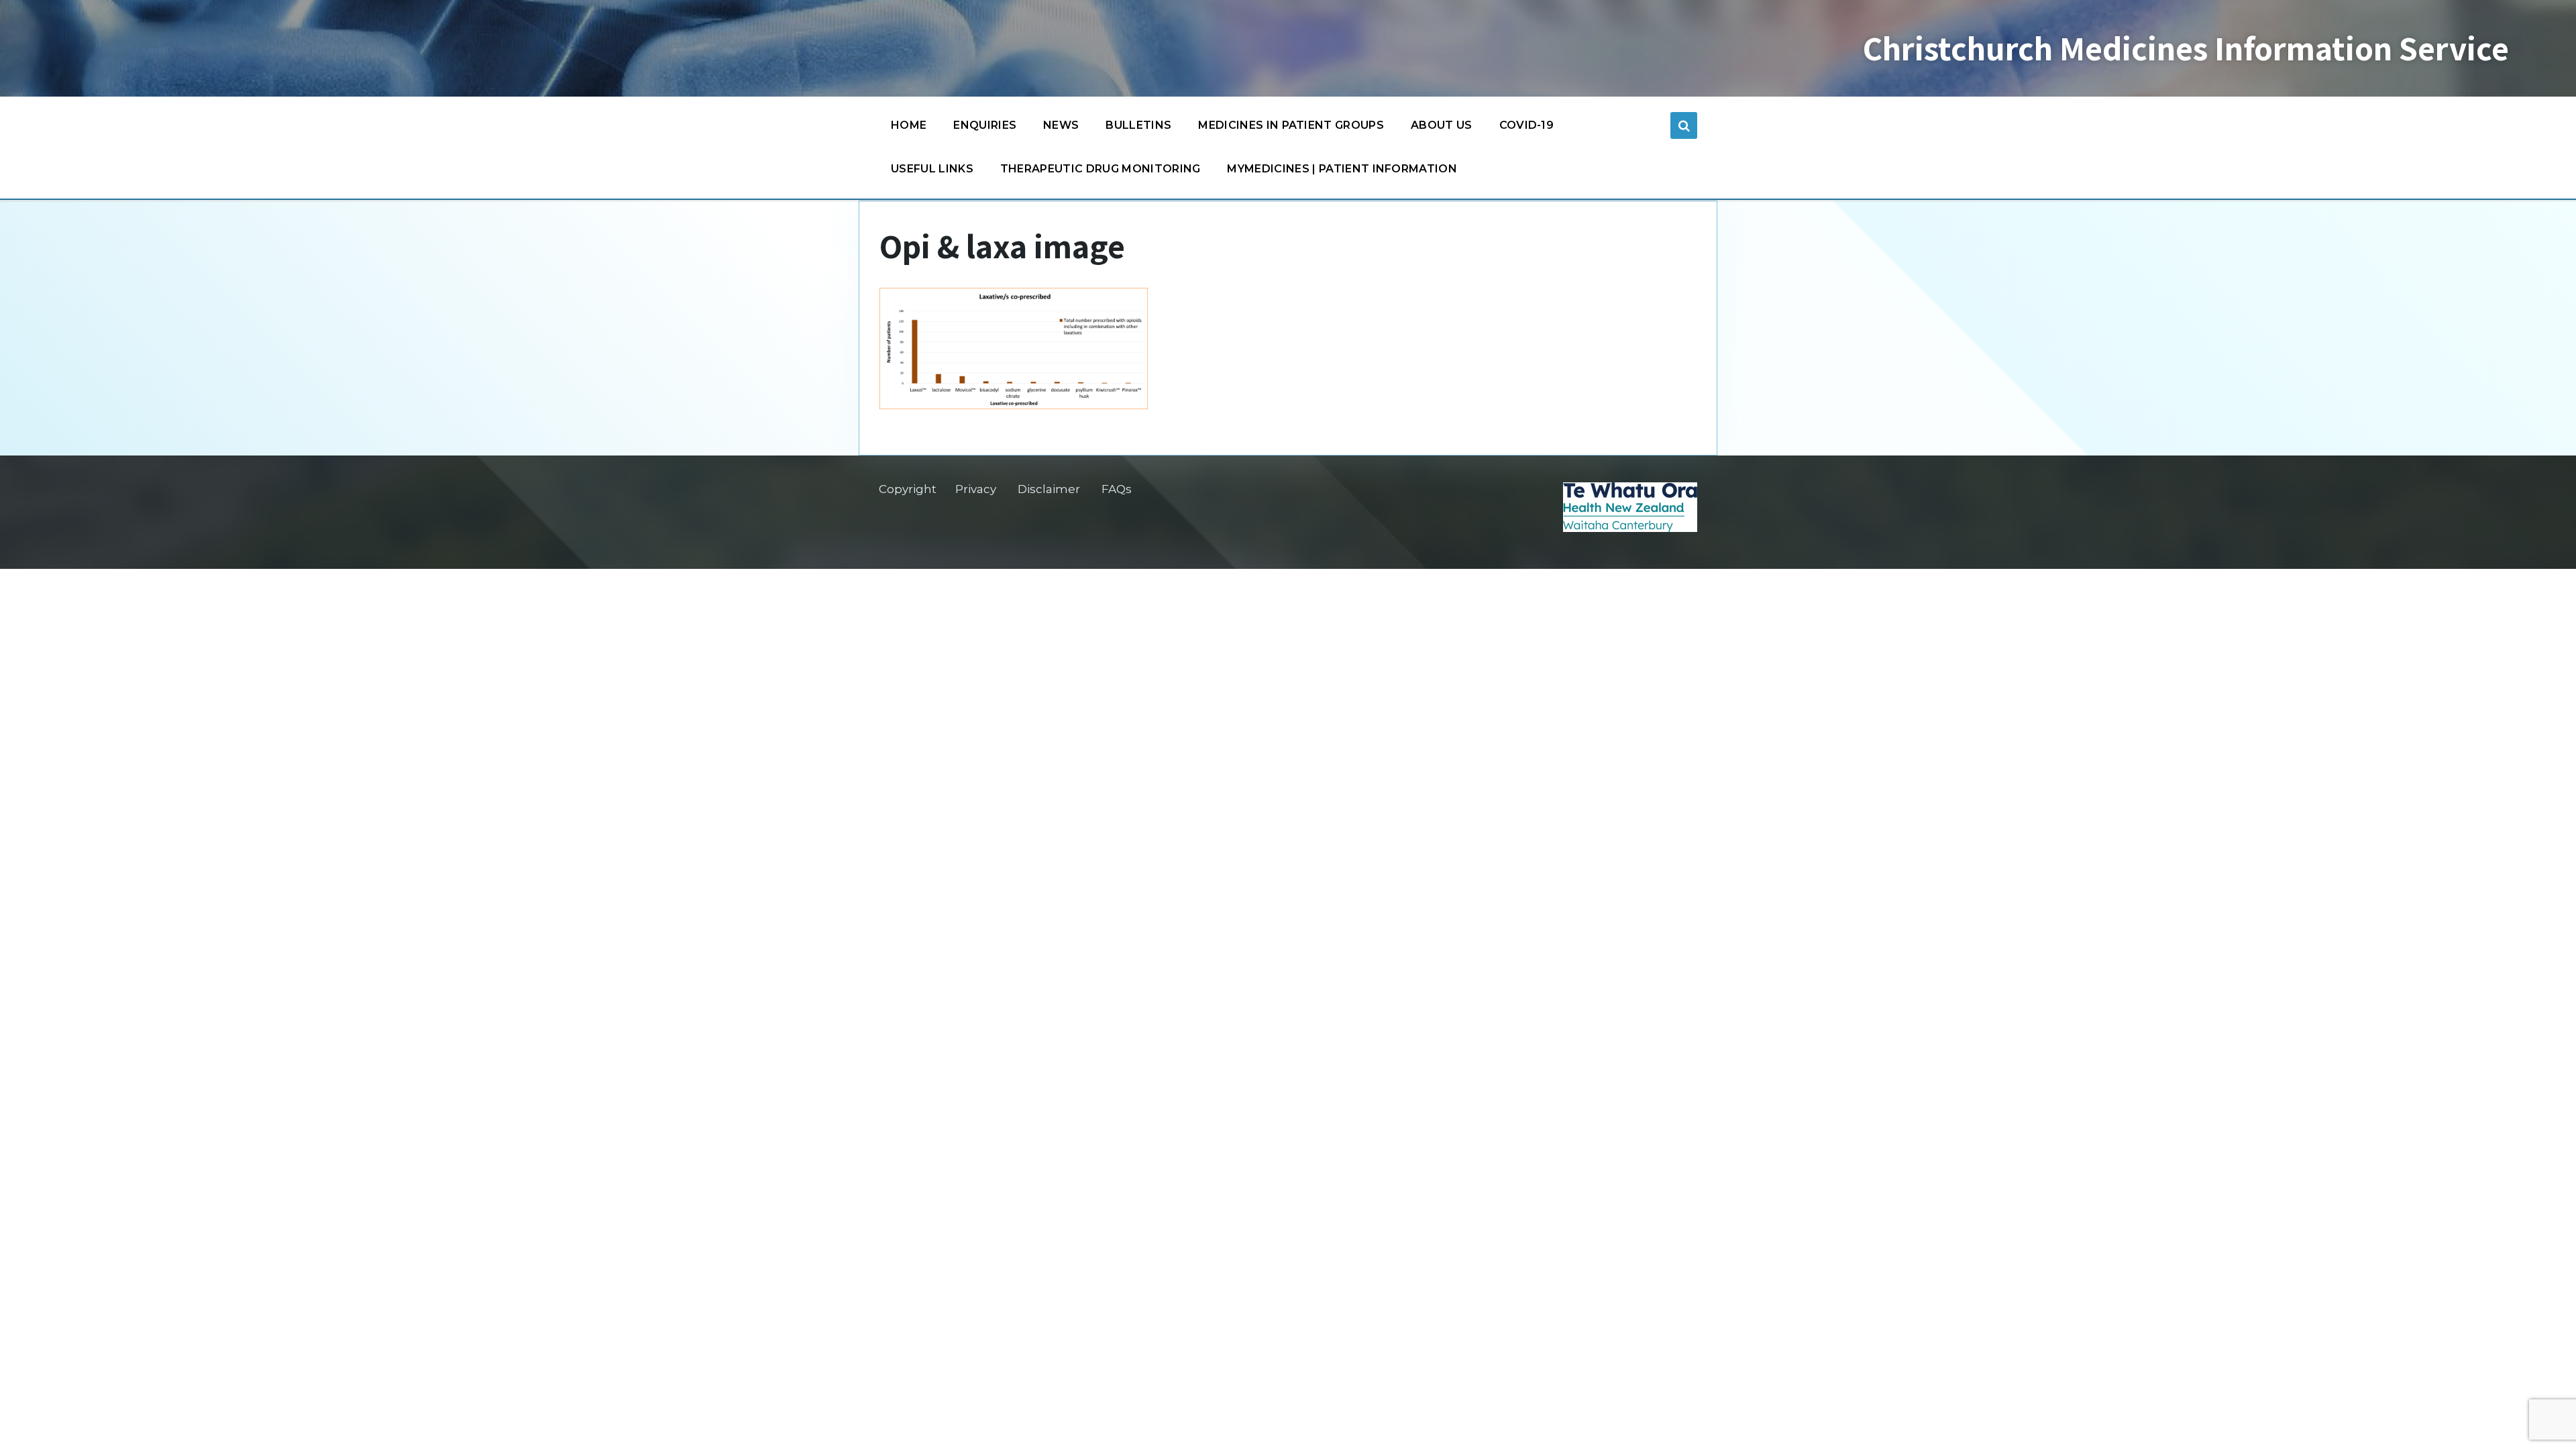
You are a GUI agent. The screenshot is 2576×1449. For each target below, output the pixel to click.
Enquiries (985, 125)
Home (909, 125)
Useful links (932, 169)
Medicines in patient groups (1291, 125)
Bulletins (1138, 125)
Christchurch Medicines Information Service (2186, 48)
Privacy (976, 489)
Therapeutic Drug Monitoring (1101, 169)
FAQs (1117, 489)
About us (1442, 125)
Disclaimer (1049, 489)
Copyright (908, 489)
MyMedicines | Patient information (1342, 169)
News (1061, 125)
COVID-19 (1527, 125)
